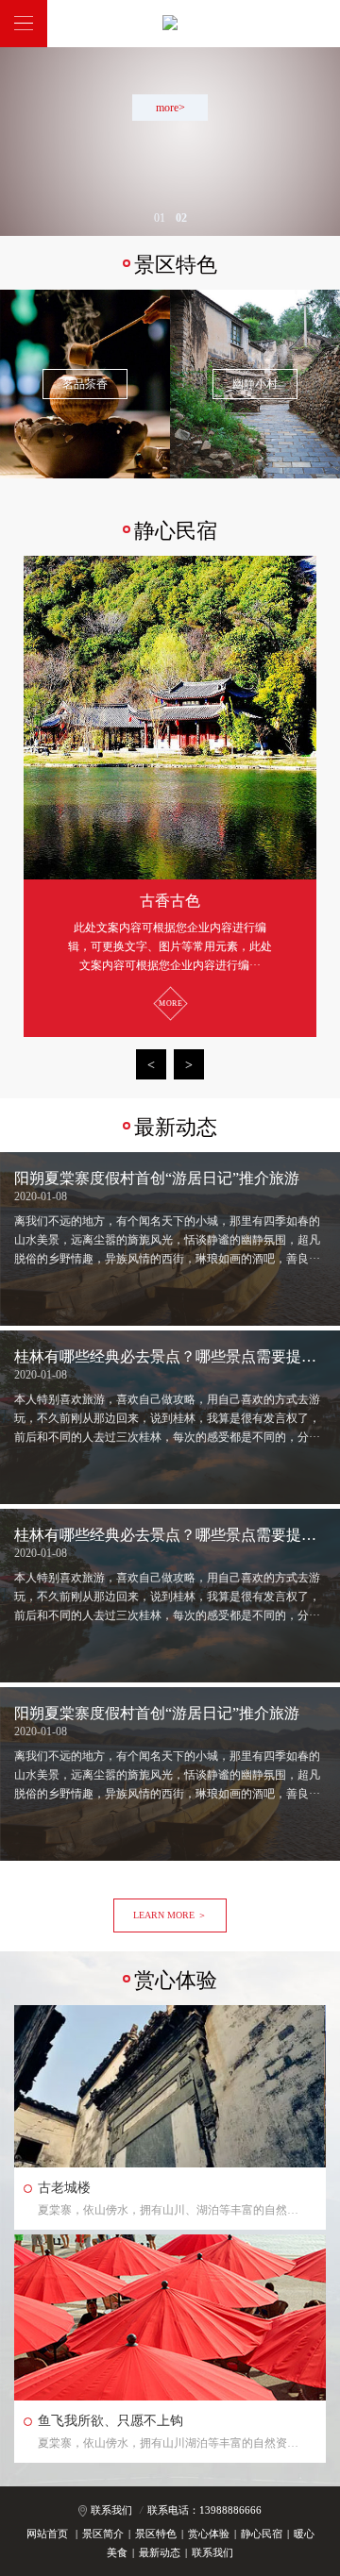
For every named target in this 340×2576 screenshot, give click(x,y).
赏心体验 (209, 2534)
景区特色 (156, 2534)
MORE (170, 1004)
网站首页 (47, 2534)
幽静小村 (255, 384)
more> (170, 108)
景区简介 (103, 2534)
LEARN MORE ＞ (170, 1915)
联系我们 (111, 2510)
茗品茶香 (85, 384)
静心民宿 (262, 2534)
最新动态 (160, 2552)
